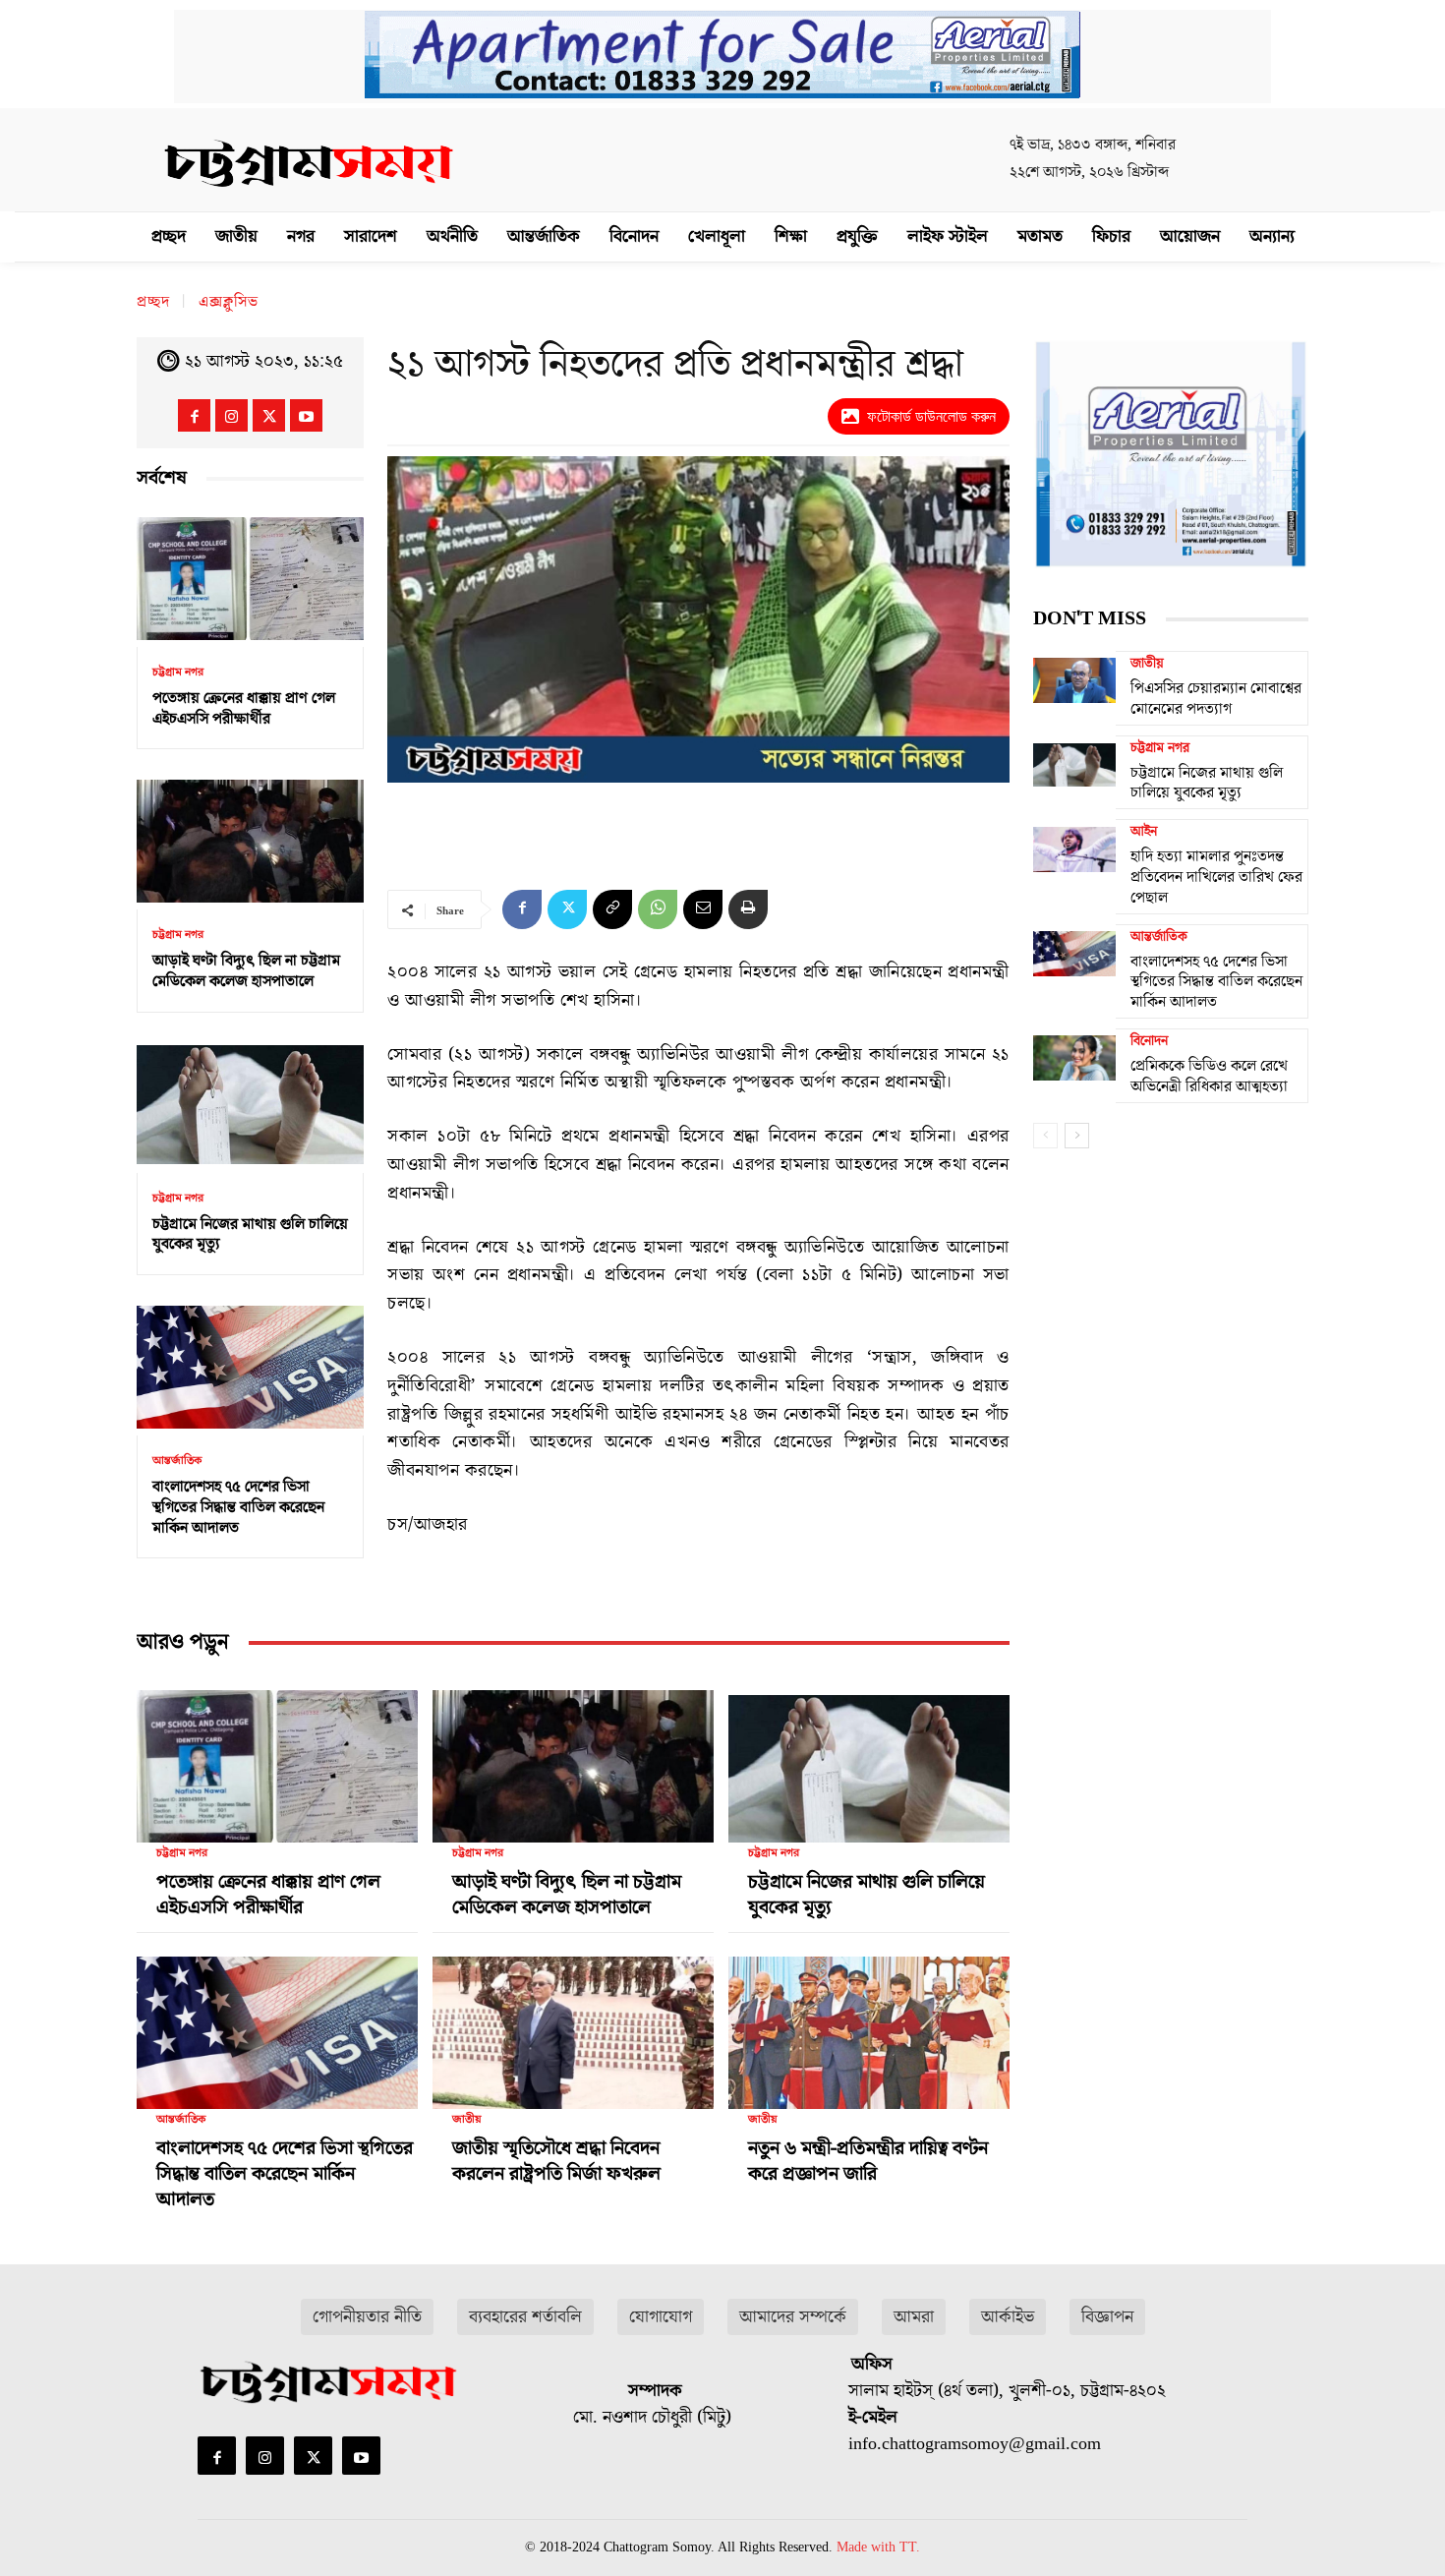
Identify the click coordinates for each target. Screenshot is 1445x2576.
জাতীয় (467, 2120)
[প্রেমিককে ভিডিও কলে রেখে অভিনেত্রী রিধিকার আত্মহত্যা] (1074, 1058)
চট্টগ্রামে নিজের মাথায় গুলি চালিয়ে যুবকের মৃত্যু (250, 1234)
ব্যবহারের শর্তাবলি (525, 2317)
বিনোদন (1149, 1041)
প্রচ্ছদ (153, 302)
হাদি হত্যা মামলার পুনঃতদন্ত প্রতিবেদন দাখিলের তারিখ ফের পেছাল (1216, 877)
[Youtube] (306, 415)
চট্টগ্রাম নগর (178, 673)
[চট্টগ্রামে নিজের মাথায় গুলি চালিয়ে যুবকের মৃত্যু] (250, 1105)
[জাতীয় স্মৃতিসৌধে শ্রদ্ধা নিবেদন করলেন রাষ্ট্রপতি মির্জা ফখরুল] (573, 2024)
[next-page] (1077, 1136)
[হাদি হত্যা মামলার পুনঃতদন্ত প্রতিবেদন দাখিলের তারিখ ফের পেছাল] (1074, 849)
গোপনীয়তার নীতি (367, 2317)
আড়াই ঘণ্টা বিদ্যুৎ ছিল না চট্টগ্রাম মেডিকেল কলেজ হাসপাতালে (246, 971)
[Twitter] (269, 415)
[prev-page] (1045, 1136)
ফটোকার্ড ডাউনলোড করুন (931, 416)
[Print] (748, 909)
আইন (1144, 832)
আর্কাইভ (1008, 2317)
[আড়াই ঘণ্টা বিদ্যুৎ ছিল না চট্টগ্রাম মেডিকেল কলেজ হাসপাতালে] (250, 841)
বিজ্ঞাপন (1107, 2317)
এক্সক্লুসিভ (229, 302)
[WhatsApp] (658, 909)
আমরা (914, 2317)
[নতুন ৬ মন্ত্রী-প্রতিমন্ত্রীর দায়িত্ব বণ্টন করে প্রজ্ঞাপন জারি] (869, 2024)
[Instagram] (231, 415)
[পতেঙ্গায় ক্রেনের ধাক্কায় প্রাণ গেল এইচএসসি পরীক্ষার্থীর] (250, 579)
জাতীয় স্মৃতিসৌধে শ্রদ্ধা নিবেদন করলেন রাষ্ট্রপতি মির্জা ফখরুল (556, 2161)
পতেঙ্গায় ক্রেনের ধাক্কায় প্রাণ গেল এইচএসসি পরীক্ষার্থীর (244, 708)
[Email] (703, 909)
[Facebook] (194, 415)
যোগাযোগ (661, 2317)
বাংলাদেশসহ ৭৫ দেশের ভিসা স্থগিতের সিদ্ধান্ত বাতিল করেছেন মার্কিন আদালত (238, 1507)
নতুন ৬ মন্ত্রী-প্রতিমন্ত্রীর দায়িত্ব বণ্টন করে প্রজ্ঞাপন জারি (868, 2161)
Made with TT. (878, 2547)
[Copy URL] (612, 909)
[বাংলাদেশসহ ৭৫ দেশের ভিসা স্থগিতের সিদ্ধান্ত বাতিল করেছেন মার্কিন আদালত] (250, 1367)
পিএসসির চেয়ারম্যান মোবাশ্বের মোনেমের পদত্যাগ (1216, 699)
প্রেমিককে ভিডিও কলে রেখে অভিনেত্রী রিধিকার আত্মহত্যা (1209, 1076)
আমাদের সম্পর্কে (793, 2317)
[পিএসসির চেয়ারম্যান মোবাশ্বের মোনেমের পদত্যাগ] (1074, 680)
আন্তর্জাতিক (177, 1461)
